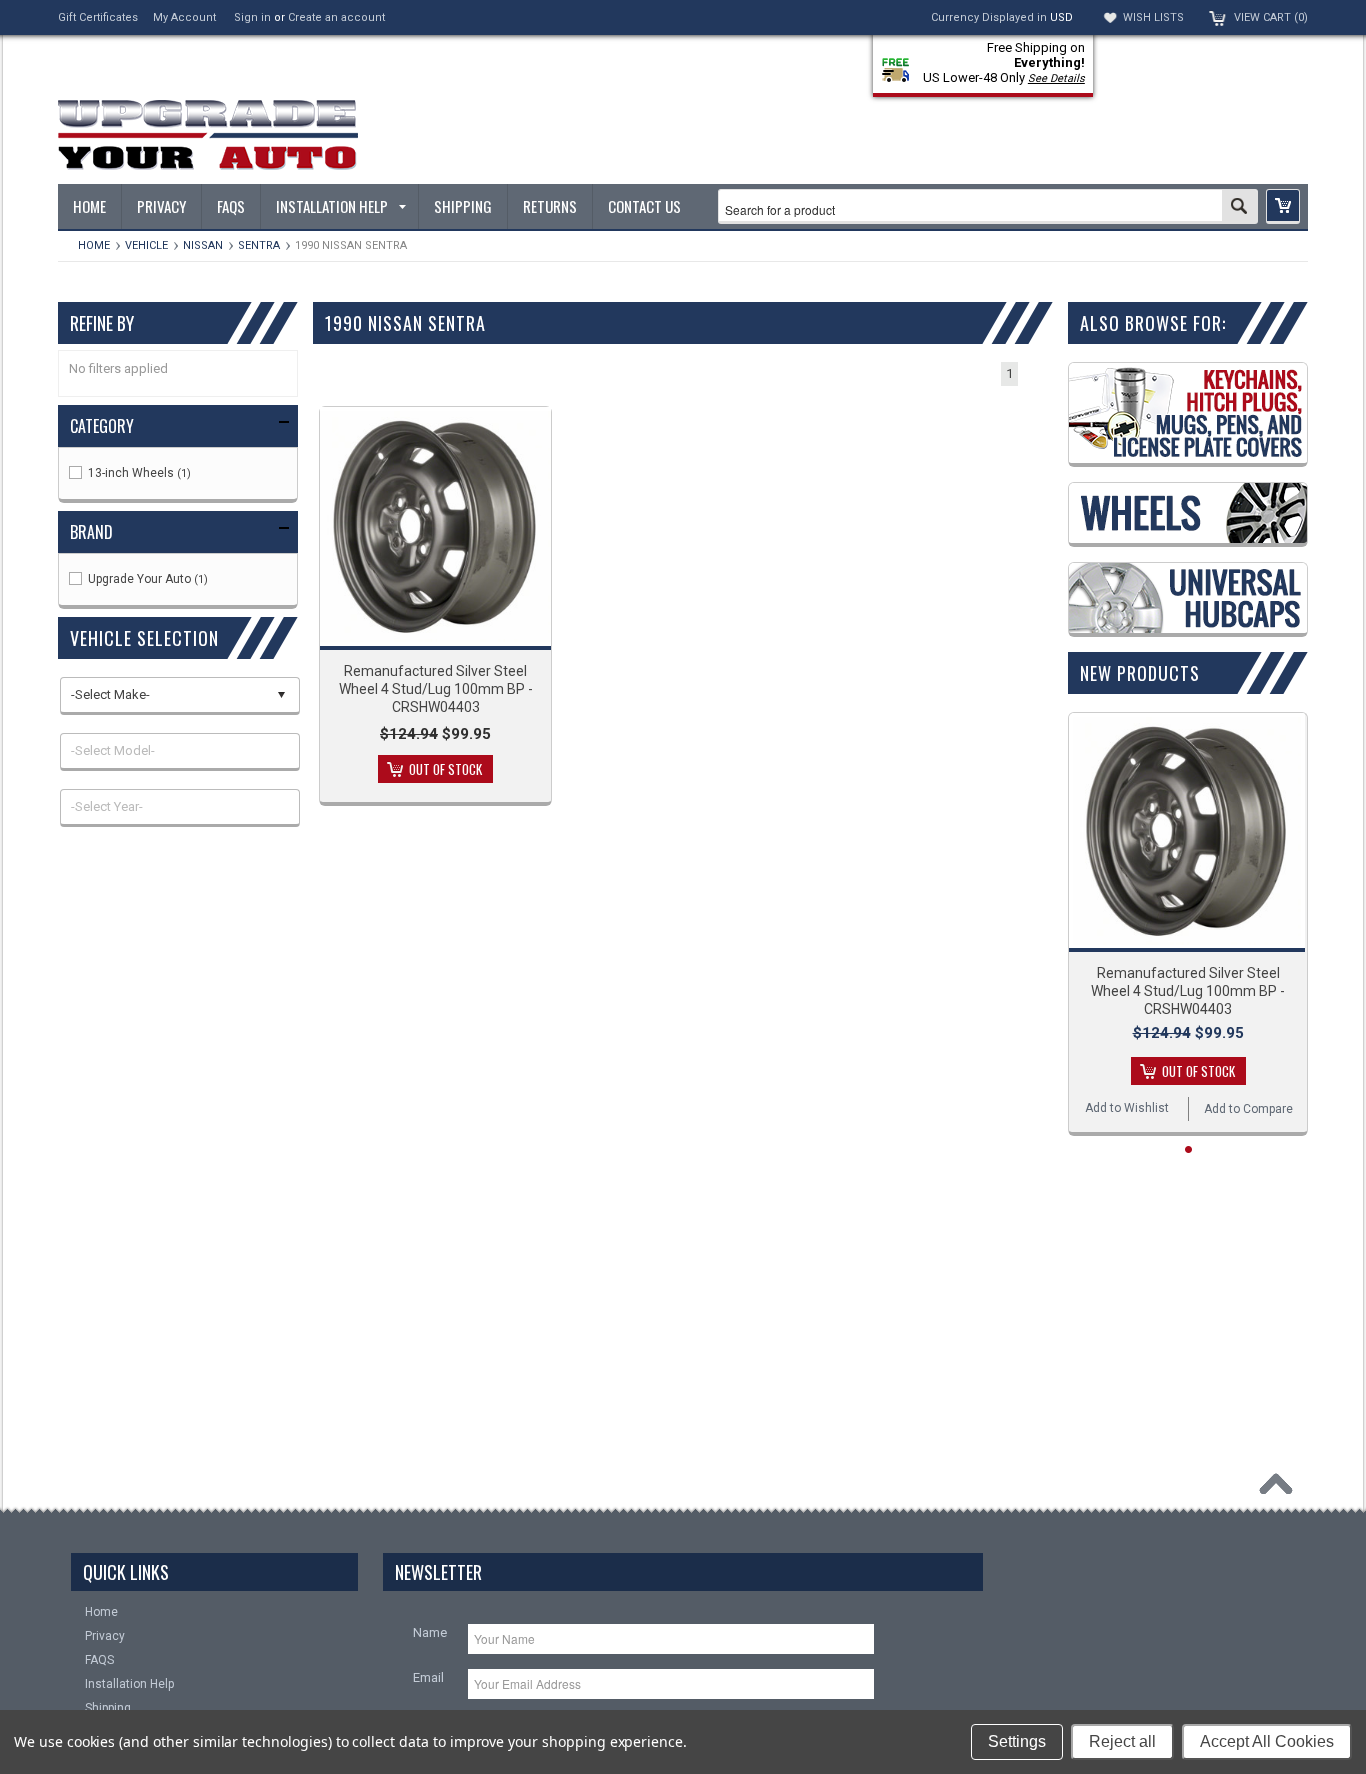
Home (94, 245)
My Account (184, 17)
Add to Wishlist (1127, 1108)
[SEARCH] (1239, 208)
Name (430, 1632)
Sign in (252, 17)
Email (428, 1677)
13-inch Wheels (138, 473)
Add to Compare (1248, 1109)
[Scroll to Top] (1281, 1489)
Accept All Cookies (1267, 1741)
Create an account (336, 17)
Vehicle (146, 245)
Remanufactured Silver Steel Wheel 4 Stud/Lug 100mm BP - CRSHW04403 (436, 689)
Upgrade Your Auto (146, 579)
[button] (1283, 206)
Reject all (1122, 1741)
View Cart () (1271, 17)
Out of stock (445, 769)
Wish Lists (1153, 17)
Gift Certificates (98, 17)
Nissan (203, 245)
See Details (1056, 78)
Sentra (259, 245)
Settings (1017, 1741)
